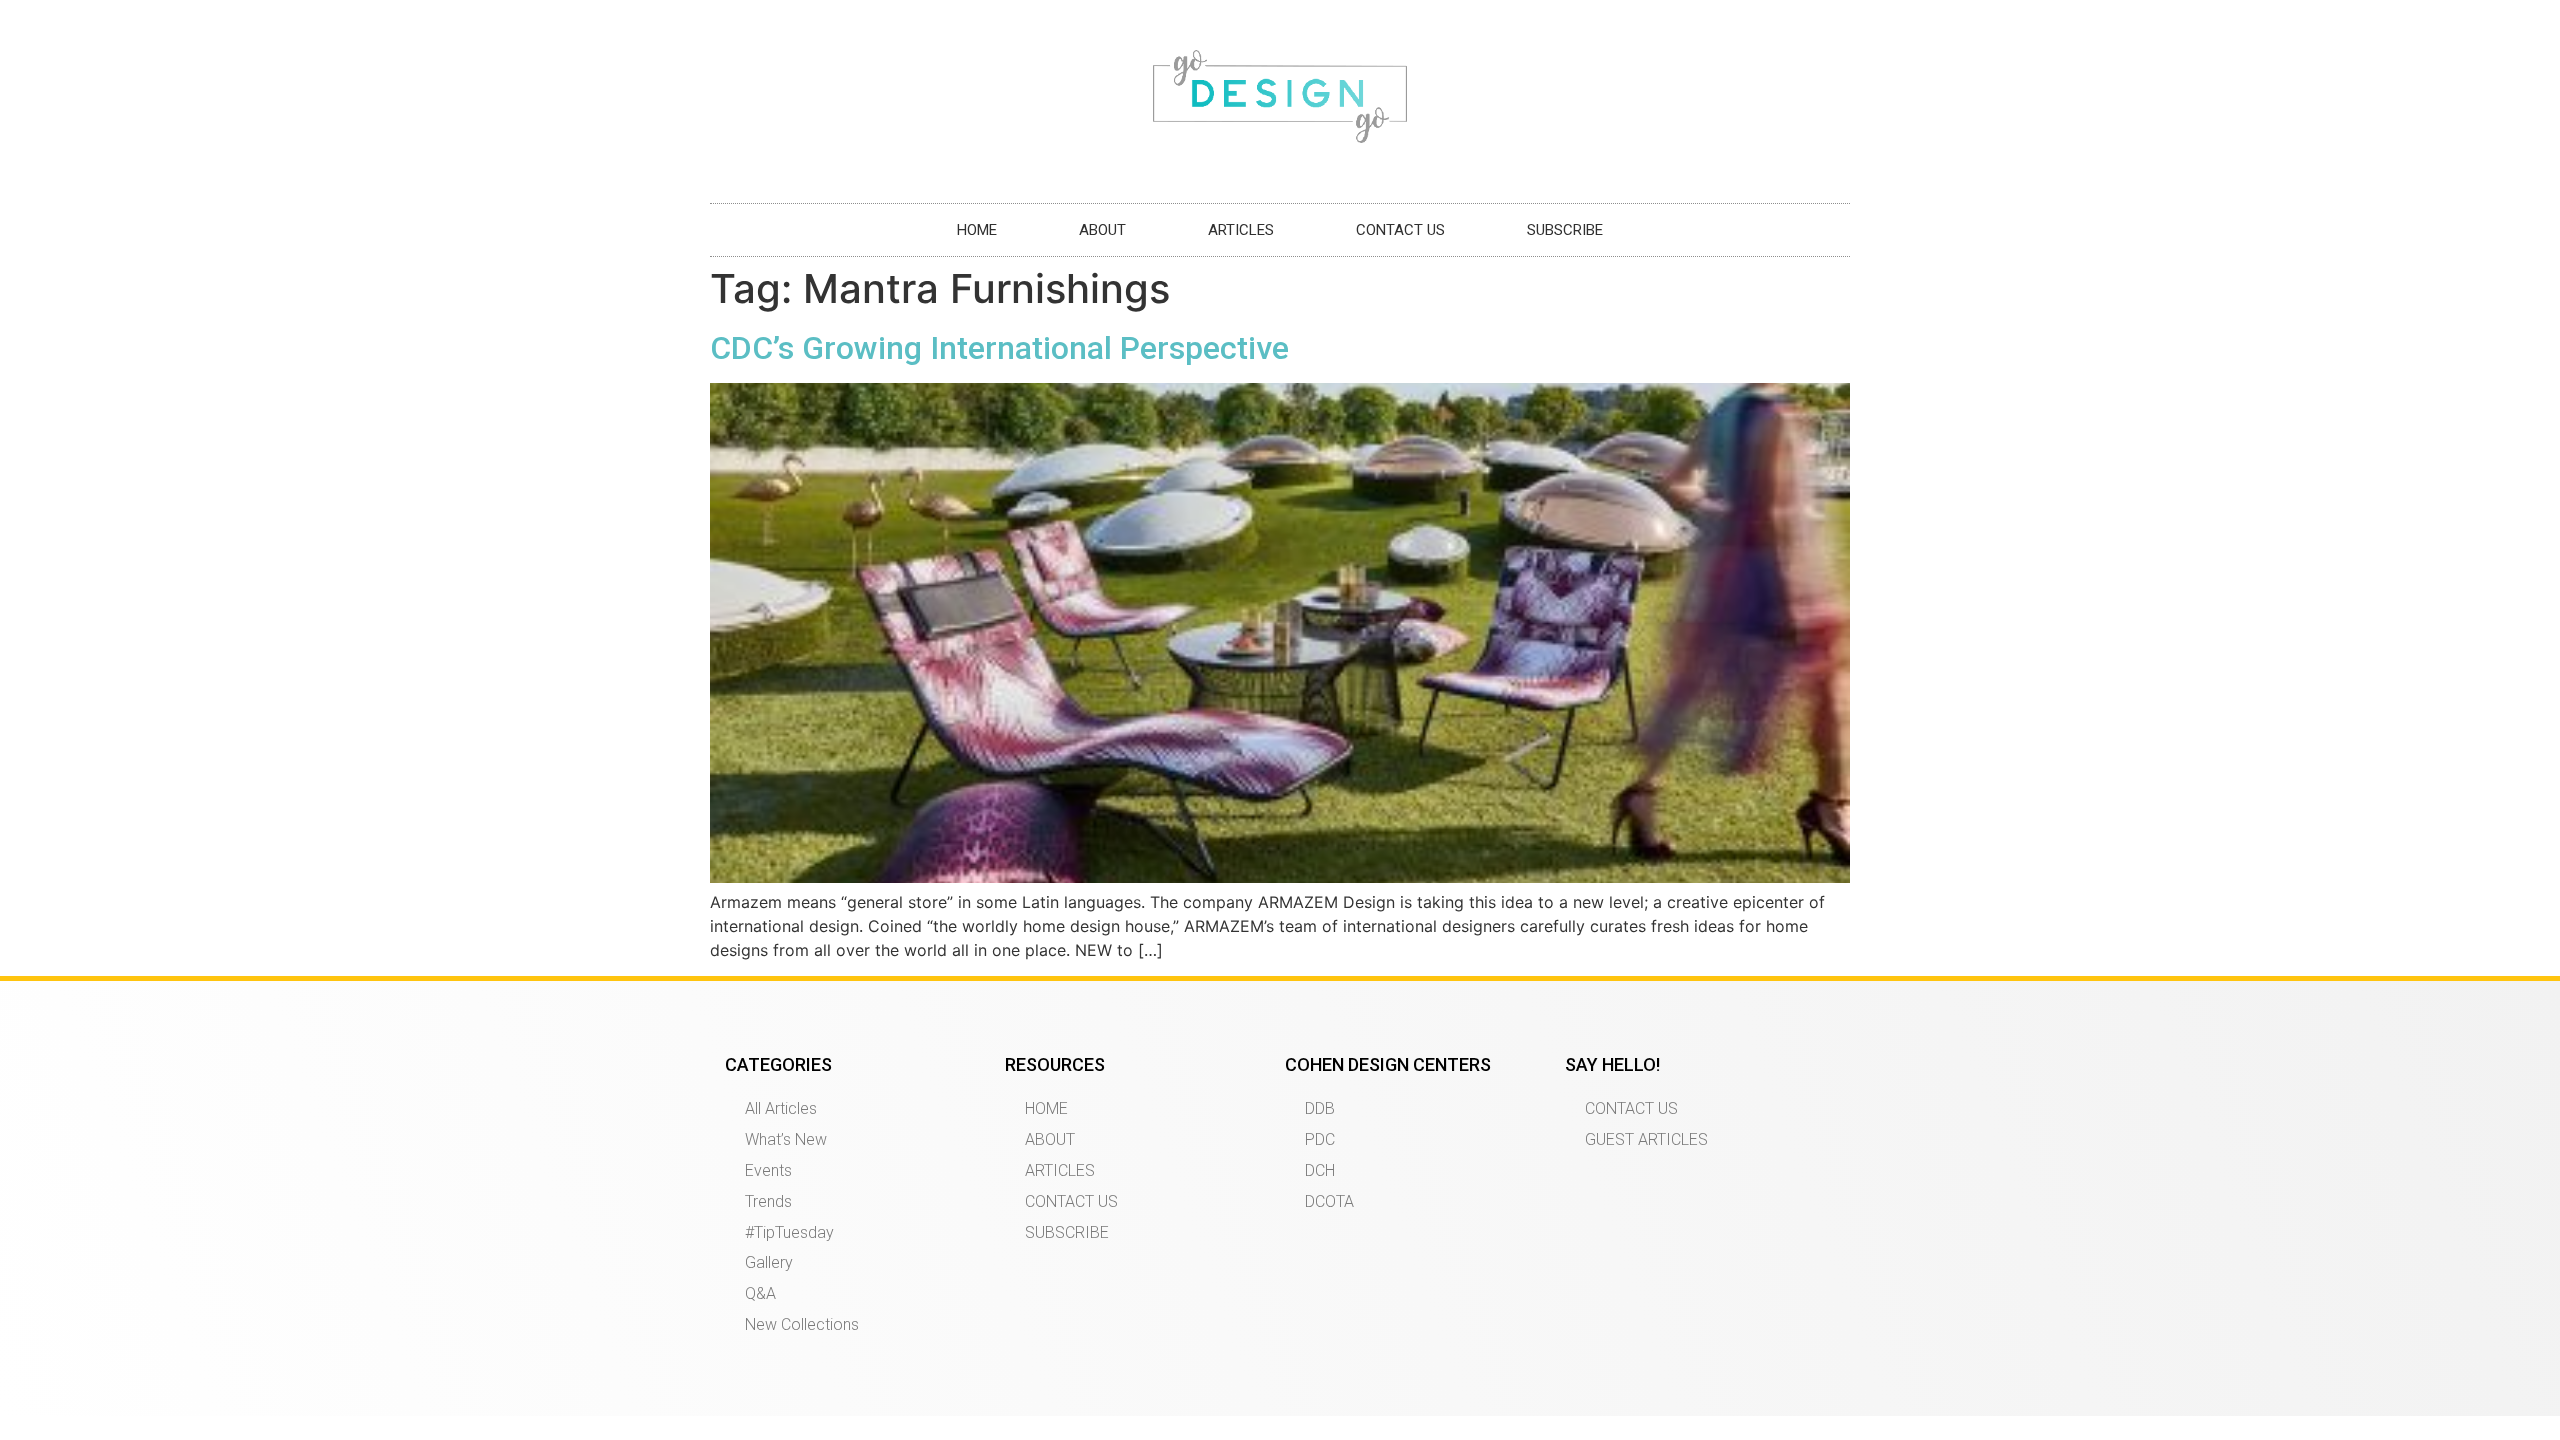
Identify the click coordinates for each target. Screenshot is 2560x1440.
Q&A (760, 1293)
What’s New (786, 1139)
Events (768, 1170)
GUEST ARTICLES (1646, 1139)
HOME (977, 230)
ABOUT (1102, 230)
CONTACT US (1400, 230)
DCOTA (1329, 1201)
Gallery (769, 1262)
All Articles (781, 1108)
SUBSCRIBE (1565, 230)
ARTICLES (1241, 230)
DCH (1320, 1170)
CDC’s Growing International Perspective (999, 348)
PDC (1320, 1139)
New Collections (802, 1324)
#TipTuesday (789, 1232)
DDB (1320, 1108)
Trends (768, 1201)
